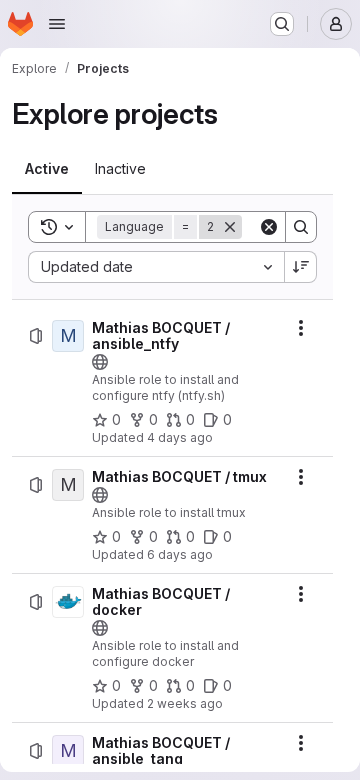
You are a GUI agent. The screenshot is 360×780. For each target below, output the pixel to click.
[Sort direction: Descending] (301, 267)
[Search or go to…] (282, 24)
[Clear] (269, 227)
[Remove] (230, 227)
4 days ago (180, 437)
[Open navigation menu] (57, 24)
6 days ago (180, 554)
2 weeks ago (185, 703)
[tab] (47, 169)
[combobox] (156, 267)
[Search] (301, 227)
